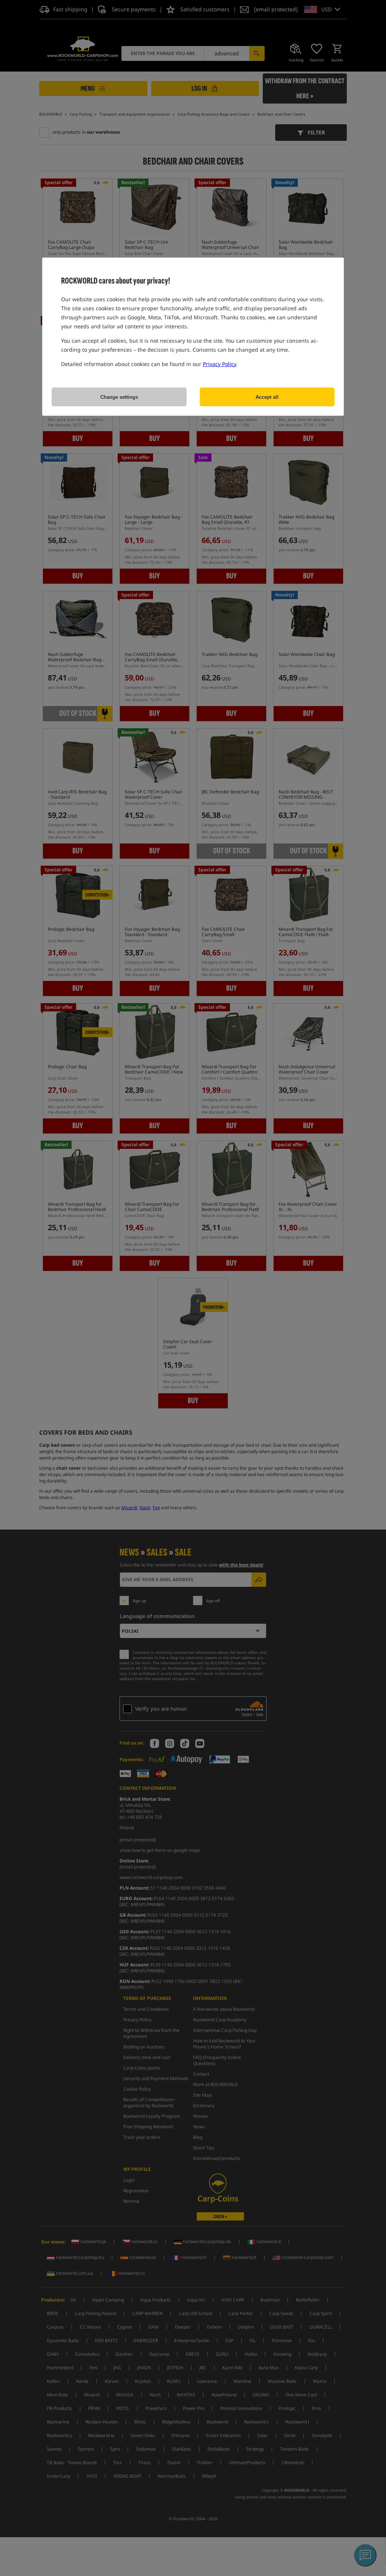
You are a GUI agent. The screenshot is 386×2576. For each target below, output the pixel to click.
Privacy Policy (219, 364)
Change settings (119, 397)
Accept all (267, 397)
